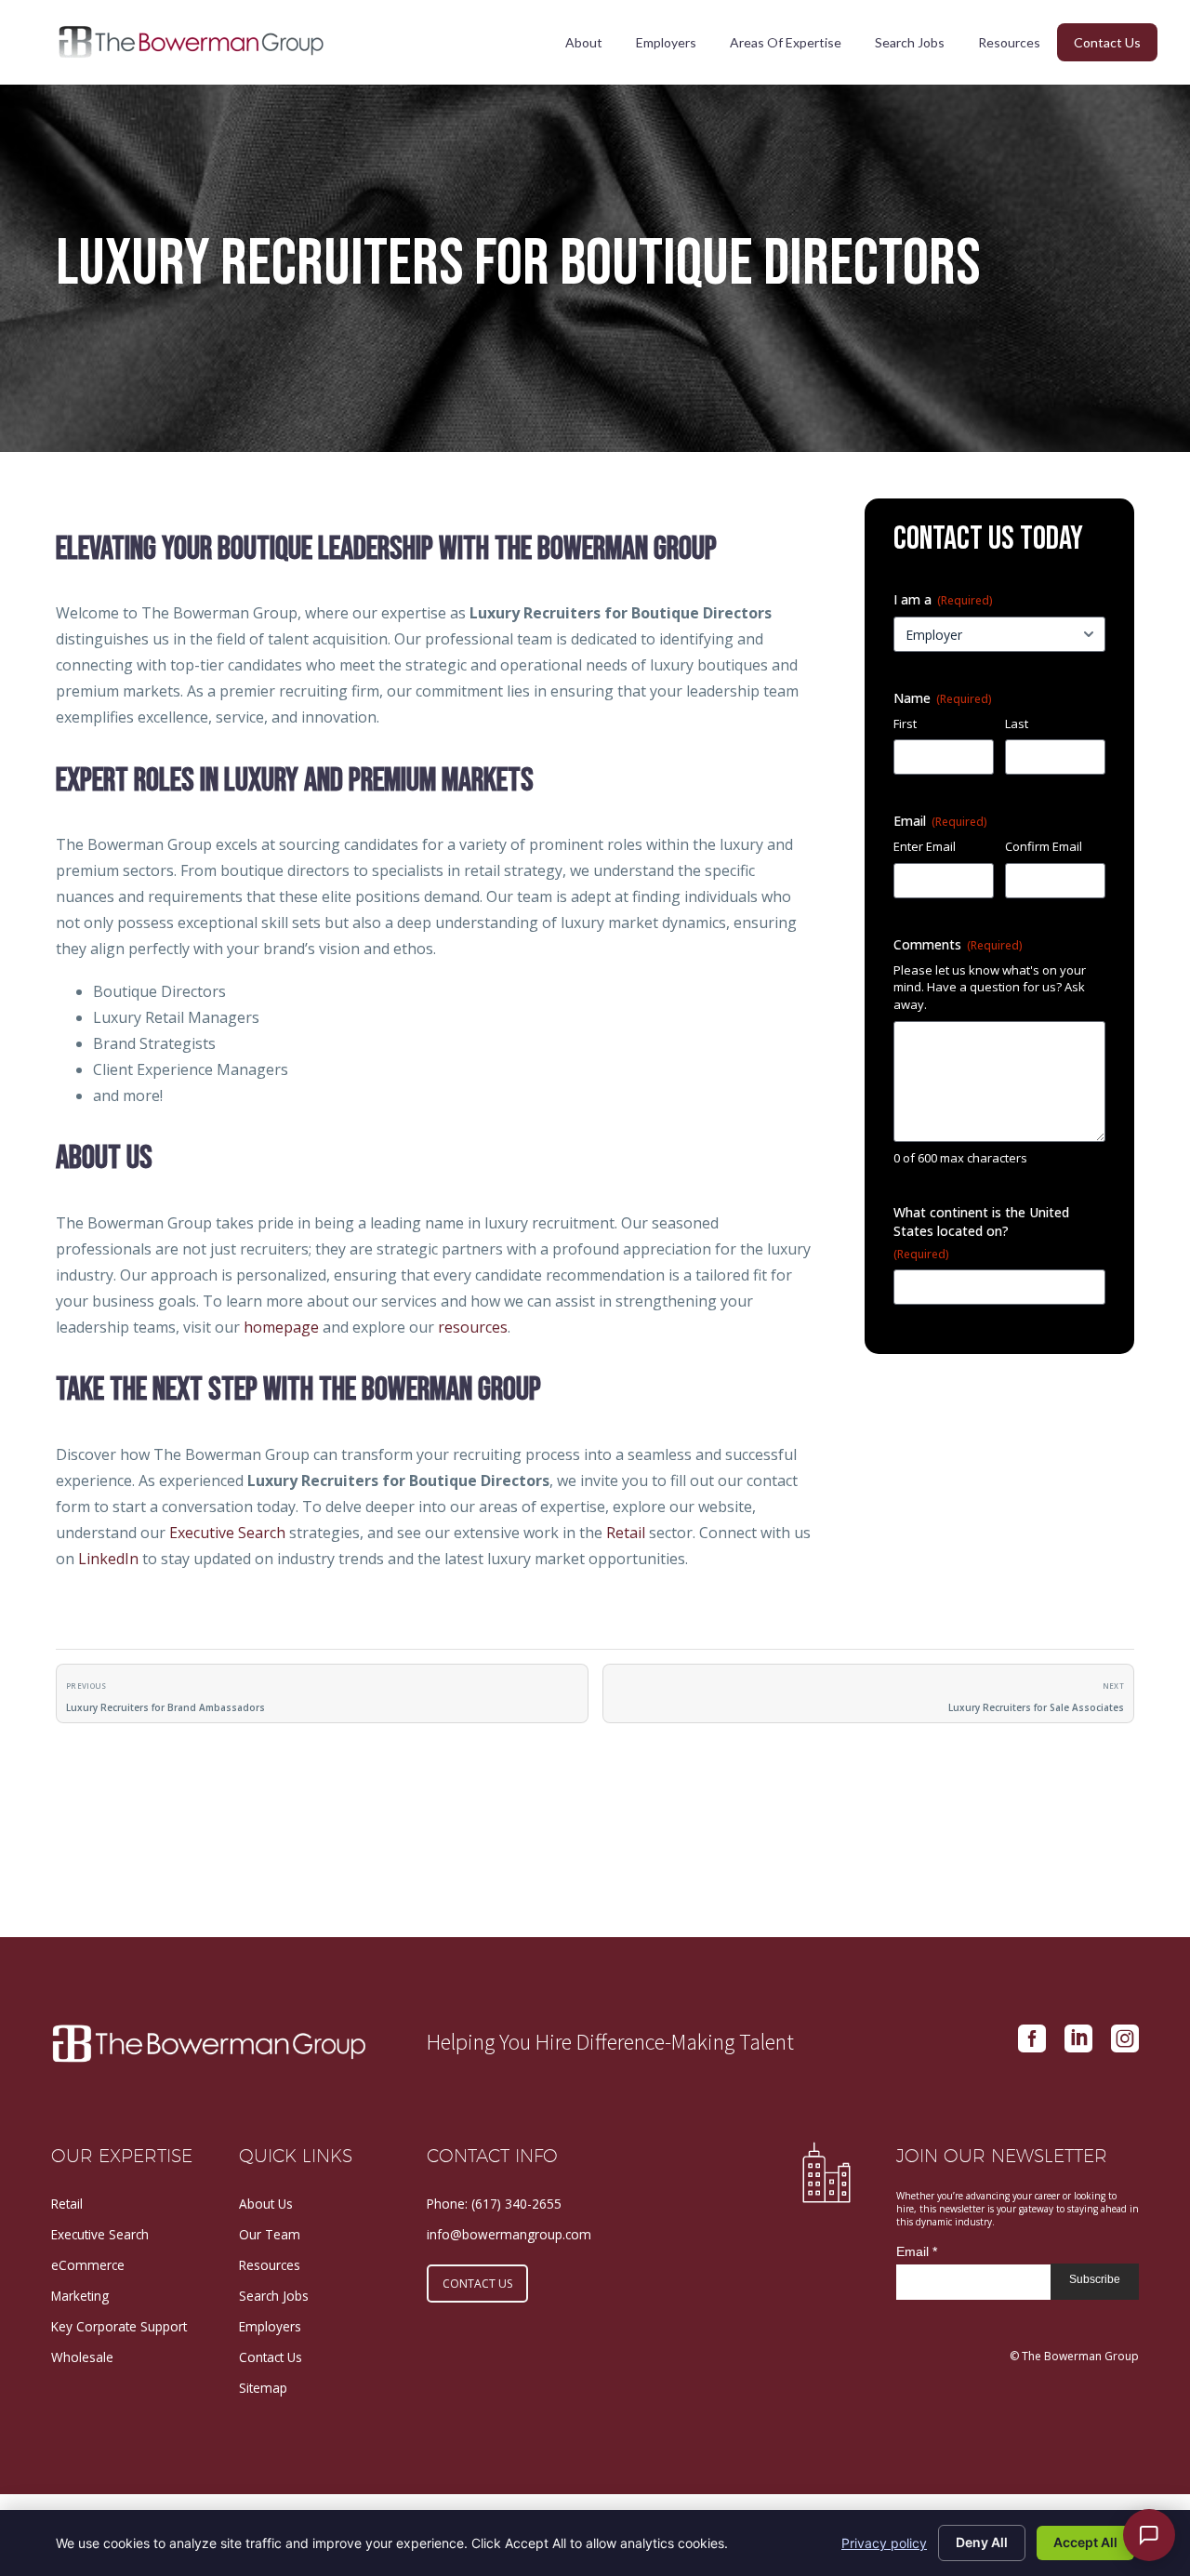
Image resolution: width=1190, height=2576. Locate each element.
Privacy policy (884, 2543)
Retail (626, 1533)
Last (1017, 724)
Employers (666, 42)
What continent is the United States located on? (981, 1233)
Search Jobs (910, 42)
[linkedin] (1078, 2038)
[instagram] (1125, 2038)
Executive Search (227, 1533)
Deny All (982, 2542)
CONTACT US (477, 2284)
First (905, 724)
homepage (281, 1327)
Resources (1009, 42)
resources (473, 1327)
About (584, 42)
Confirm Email (1044, 846)
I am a (943, 599)
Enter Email (925, 846)
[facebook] (1032, 2038)
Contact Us (1107, 42)
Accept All (1085, 2542)
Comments (958, 944)
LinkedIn (108, 1559)
